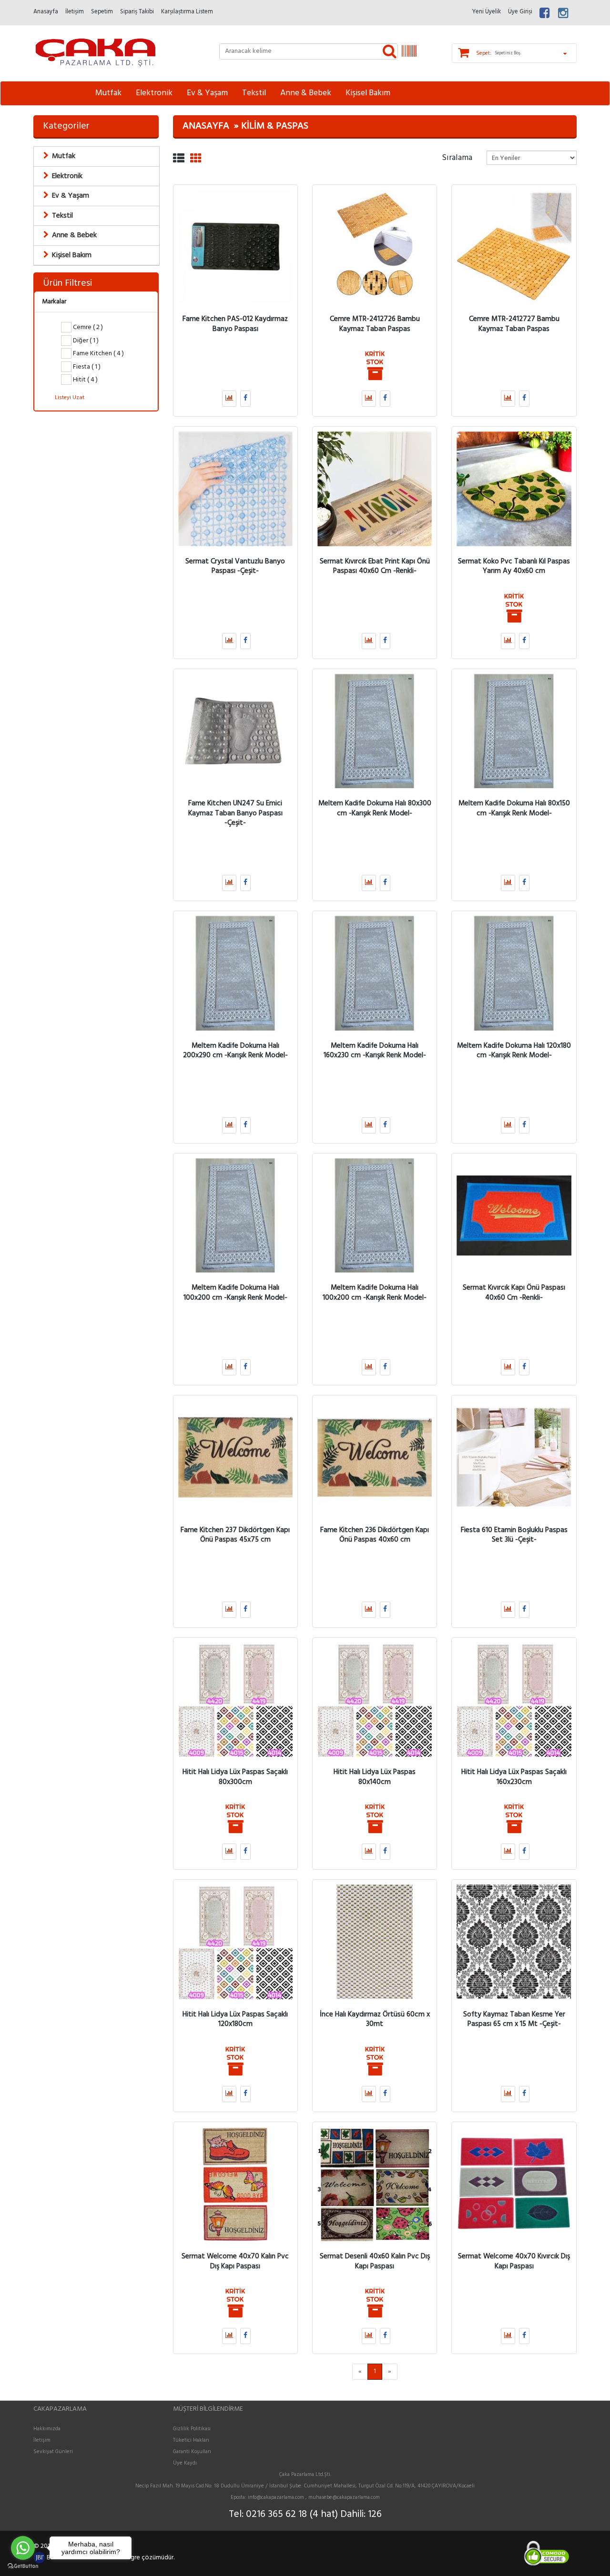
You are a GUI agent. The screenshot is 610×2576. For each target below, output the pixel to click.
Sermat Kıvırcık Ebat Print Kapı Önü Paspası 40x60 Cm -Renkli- (375, 566)
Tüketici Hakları (191, 2440)
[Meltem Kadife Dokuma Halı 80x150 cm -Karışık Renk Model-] (514, 731)
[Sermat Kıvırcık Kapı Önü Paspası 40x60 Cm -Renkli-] (514, 1215)
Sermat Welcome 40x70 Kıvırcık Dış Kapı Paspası (514, 2261)
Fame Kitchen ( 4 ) (98, 354)
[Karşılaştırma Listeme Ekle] (229, 399)
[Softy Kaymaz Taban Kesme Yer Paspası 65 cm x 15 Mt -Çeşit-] (514, 1942)
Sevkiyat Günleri (53, 2452)
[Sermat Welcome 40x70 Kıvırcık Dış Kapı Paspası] (514, 2184)
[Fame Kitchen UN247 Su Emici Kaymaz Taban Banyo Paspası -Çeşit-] (235, 731)
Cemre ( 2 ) (87, 327)
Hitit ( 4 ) (85, 380)
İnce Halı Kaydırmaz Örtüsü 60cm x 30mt (375, 2019)
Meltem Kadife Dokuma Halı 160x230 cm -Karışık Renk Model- (375, 1050)
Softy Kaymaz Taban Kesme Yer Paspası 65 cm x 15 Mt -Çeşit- (514, 2019)
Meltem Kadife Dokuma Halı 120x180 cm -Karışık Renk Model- (514, 1050)
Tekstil (254, 93)
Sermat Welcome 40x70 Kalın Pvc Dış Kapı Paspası (235, 2261)
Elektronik (154, 93)
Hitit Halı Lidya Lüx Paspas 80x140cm (375, 1777)
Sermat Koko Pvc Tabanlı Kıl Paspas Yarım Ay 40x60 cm (514, 566)
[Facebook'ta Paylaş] (245, 399)
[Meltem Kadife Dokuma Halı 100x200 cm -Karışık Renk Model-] (235, 1215)
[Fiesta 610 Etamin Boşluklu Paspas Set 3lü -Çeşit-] (514, 1457)
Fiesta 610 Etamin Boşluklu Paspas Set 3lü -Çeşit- (514, 1534)
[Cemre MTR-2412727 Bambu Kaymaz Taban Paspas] (514, 247)
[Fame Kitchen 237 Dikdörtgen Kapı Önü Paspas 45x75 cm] (235, 1457)
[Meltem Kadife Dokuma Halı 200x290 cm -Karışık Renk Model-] (235, 973)
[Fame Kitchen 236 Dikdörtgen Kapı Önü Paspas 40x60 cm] (375, 1457)
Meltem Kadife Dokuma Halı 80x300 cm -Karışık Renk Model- (375, 808)
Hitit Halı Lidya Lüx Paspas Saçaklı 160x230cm (514, 1777)
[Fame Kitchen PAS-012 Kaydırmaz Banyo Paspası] (235, 247)
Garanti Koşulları (192, 2452)
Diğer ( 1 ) (85, 341)
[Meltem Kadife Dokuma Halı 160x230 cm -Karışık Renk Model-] (375, 973)
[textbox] (309, 51)
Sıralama (457, 157)
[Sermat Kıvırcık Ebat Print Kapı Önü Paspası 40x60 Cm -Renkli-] (375, 489)
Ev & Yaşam (207, 93)
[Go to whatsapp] (23, 2548)
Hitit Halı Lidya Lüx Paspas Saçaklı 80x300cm (235, 1777)
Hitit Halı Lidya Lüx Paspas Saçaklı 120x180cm (235, 2019)
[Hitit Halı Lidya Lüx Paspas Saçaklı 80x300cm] (235, 1700)
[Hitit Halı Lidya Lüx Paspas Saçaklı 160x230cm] (514, 1700)
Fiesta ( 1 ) (86, 367)
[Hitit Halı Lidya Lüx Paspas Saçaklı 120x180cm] (235, 1942)
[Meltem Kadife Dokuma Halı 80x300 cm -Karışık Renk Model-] (375, 731)
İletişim (42, 2440)
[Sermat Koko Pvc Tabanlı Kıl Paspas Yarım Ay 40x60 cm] (514, 489)
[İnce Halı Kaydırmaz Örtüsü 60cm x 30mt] (375, 1942)
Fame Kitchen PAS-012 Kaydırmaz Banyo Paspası (235, 324)
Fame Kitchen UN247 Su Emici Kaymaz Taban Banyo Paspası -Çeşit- (235, 813)
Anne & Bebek (306, 93)
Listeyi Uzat (70, 398)
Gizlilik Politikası (192, 2429)
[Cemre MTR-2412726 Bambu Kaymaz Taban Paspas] (375, 247)
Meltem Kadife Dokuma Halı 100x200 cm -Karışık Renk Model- (235, 1293)
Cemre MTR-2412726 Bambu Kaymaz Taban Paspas (375, 324)
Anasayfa (206, 126)
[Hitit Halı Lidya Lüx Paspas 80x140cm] (375, 1700)
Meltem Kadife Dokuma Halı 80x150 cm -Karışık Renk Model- (514, 808)
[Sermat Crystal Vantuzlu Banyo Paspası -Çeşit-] (235, 489)
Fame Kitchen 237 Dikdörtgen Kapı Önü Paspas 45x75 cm (235, 1534)
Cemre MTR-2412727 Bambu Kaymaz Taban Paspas (514, 324)
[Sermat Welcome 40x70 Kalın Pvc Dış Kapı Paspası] (235, 2184)
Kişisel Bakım (368, 93)
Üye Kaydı (185, 2463)
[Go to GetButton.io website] (23, 2566)
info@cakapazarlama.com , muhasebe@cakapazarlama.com (314, 2497)
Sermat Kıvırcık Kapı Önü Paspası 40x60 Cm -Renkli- (514, 1293)
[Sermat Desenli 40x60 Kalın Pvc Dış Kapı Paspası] (375, 2184)
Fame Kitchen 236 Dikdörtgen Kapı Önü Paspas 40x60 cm (375, 1534)
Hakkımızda (47, 2429)
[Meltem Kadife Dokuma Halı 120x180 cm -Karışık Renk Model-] (514, 973)
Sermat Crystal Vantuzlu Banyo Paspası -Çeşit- (235, 566)
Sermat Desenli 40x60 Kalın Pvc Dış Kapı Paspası (375, 2261)
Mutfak (108, 93)
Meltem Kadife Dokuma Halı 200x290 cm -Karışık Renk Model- (235, 1050)
